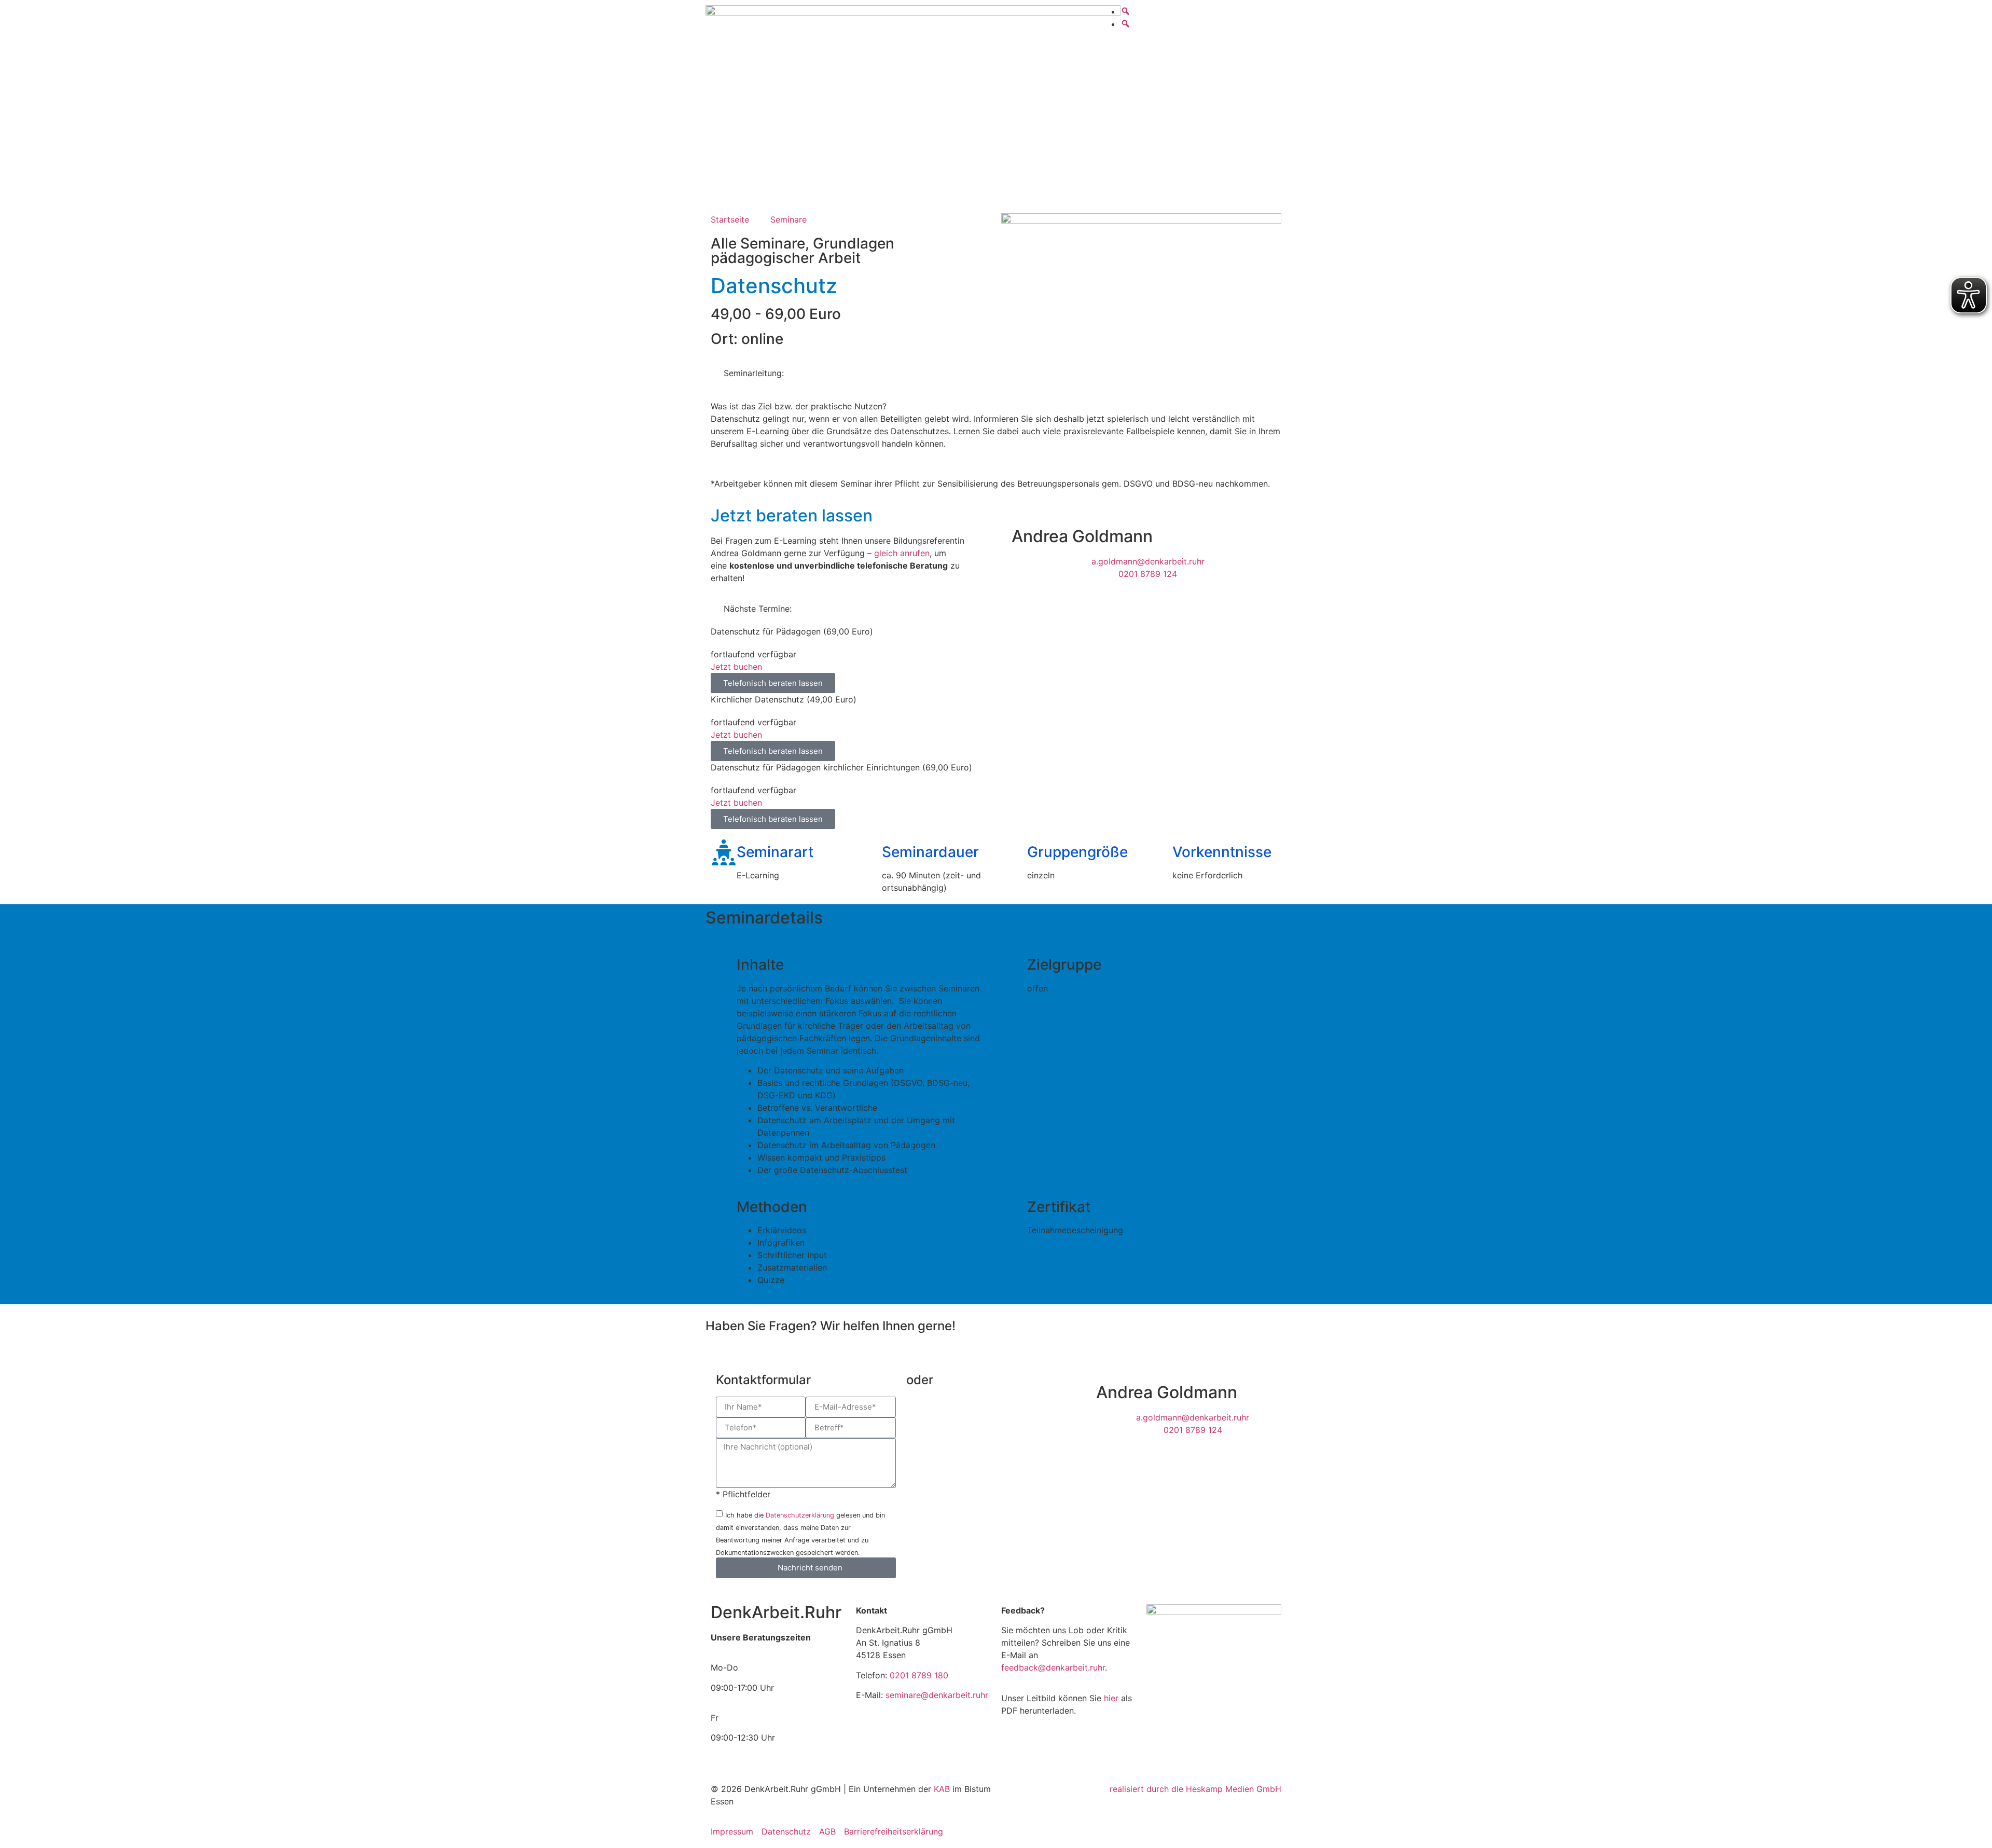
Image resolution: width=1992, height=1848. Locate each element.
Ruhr (776, 1612)
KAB (943, 1789)
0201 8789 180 (919, 1675)
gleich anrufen (902, 553)
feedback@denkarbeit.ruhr (1053, 1667)
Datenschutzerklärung (800, 1515)
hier (1112, 1698)
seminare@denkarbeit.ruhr (937, 1695)
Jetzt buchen (736, 667)
